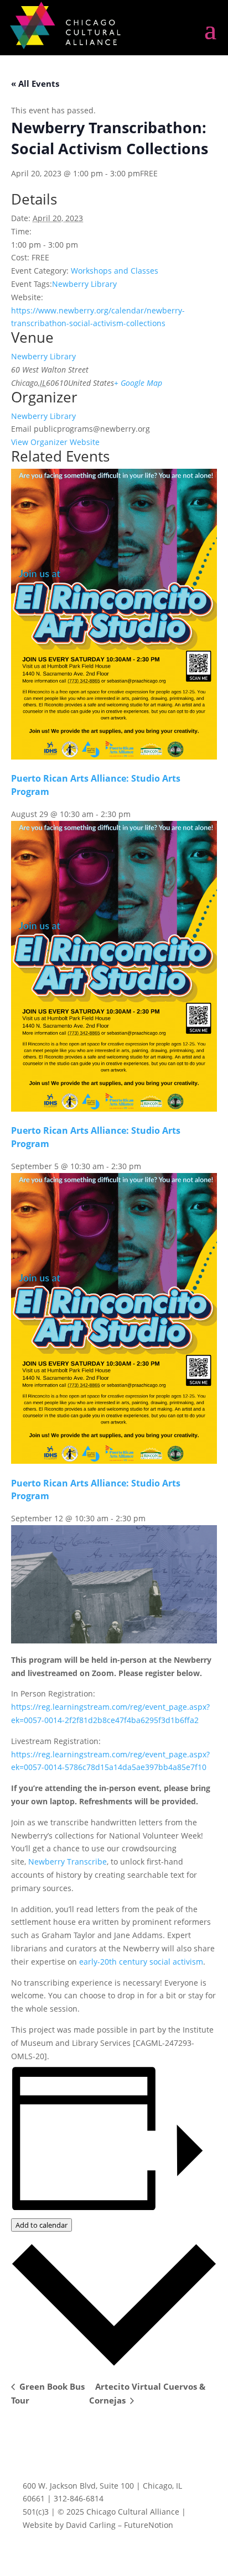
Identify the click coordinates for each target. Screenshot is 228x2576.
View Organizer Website (55, 442)
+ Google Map (138, 383)
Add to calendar (42, 2225)
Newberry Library (84, 284)
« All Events (35, 83)
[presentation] (114, 756)
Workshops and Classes (115, 271)
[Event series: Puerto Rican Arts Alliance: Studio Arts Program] (137, 814)
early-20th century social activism (141, 1962)
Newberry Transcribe (68, 1862)
